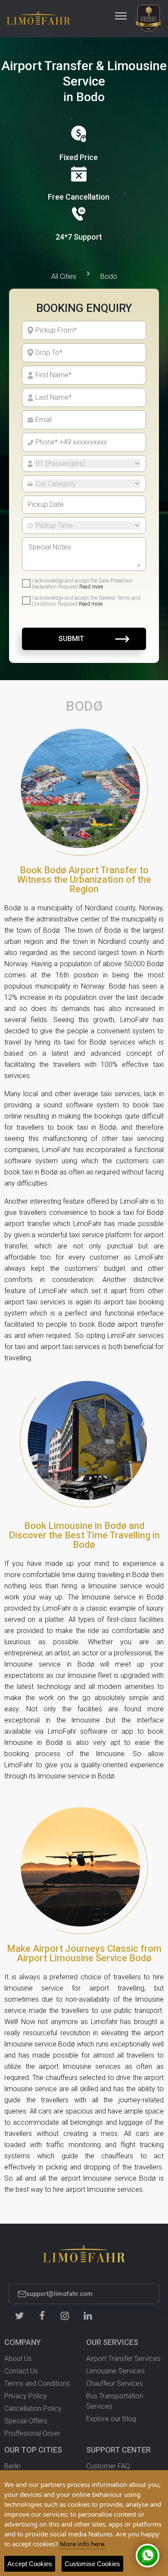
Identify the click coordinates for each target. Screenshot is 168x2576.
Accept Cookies (30, 2564)
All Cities (64, 276)
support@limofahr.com (59, 2294)
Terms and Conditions (37, 2383)
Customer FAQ (108, 2466)
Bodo (109, 276)
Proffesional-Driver (32, 2433)
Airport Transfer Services (123, 2359)
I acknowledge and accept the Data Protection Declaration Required (82, 584)
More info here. (83, 2544)
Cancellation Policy (33, 2408)
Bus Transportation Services (115, 2401)
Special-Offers (26, 2421)
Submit (71, 639)
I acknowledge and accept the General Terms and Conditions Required (86, 601)
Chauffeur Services (115, 2383)
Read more (91, 587)
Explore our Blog (111, 2419)
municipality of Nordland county (86, 908)
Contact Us (21, 2371)
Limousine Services (115, 2371)
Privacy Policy (26, 2396)
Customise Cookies (92, 2564)
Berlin (12, 2466)
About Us (18, 2359)
